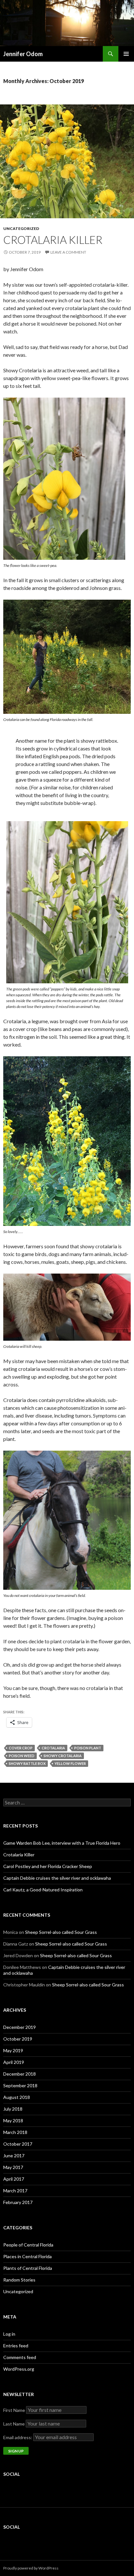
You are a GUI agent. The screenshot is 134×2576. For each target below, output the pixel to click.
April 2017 (14, 2179)
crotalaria (53, 1748)
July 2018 (13, 2109)
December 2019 (20, 2027)
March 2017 (15, 2191)
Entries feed (16, 2346)
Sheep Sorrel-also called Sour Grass (61, 1932)
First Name (14, 2410)
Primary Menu (126, 54)
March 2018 (15, 2132)
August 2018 (17, 2097)
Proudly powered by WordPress (31, 2568)
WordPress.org (19, 2369)
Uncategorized (21, 228)
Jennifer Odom (23, 54)
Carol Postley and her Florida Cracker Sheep (48, 1866)
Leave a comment (68, 252)
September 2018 (20, 2085)
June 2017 (14, 2156)
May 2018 (13, 2121)
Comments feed (20, 2357)
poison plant (88, 1748)
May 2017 (13, 2167)
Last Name (14, 2424)
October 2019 (18, 2039)
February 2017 (18, 2202)
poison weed (22, 1756)
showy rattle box (27, 1763)
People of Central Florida (28, 2245)
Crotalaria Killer (53, 240)
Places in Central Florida (27, 2256)
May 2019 (13, 2050)
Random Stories (19, 2280)
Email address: (18, 2437)
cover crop (21, 1748)
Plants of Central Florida (28, 2268)
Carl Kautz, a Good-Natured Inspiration (43, 1890)
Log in (9, 2334)
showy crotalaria (63, 1756)
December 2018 (20, 2074)
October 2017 (18, 2144)
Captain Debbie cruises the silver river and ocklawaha (57, 1878)
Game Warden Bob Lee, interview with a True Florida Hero (62, 1843)
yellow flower (70, 1763)
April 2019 (14, 2062)
